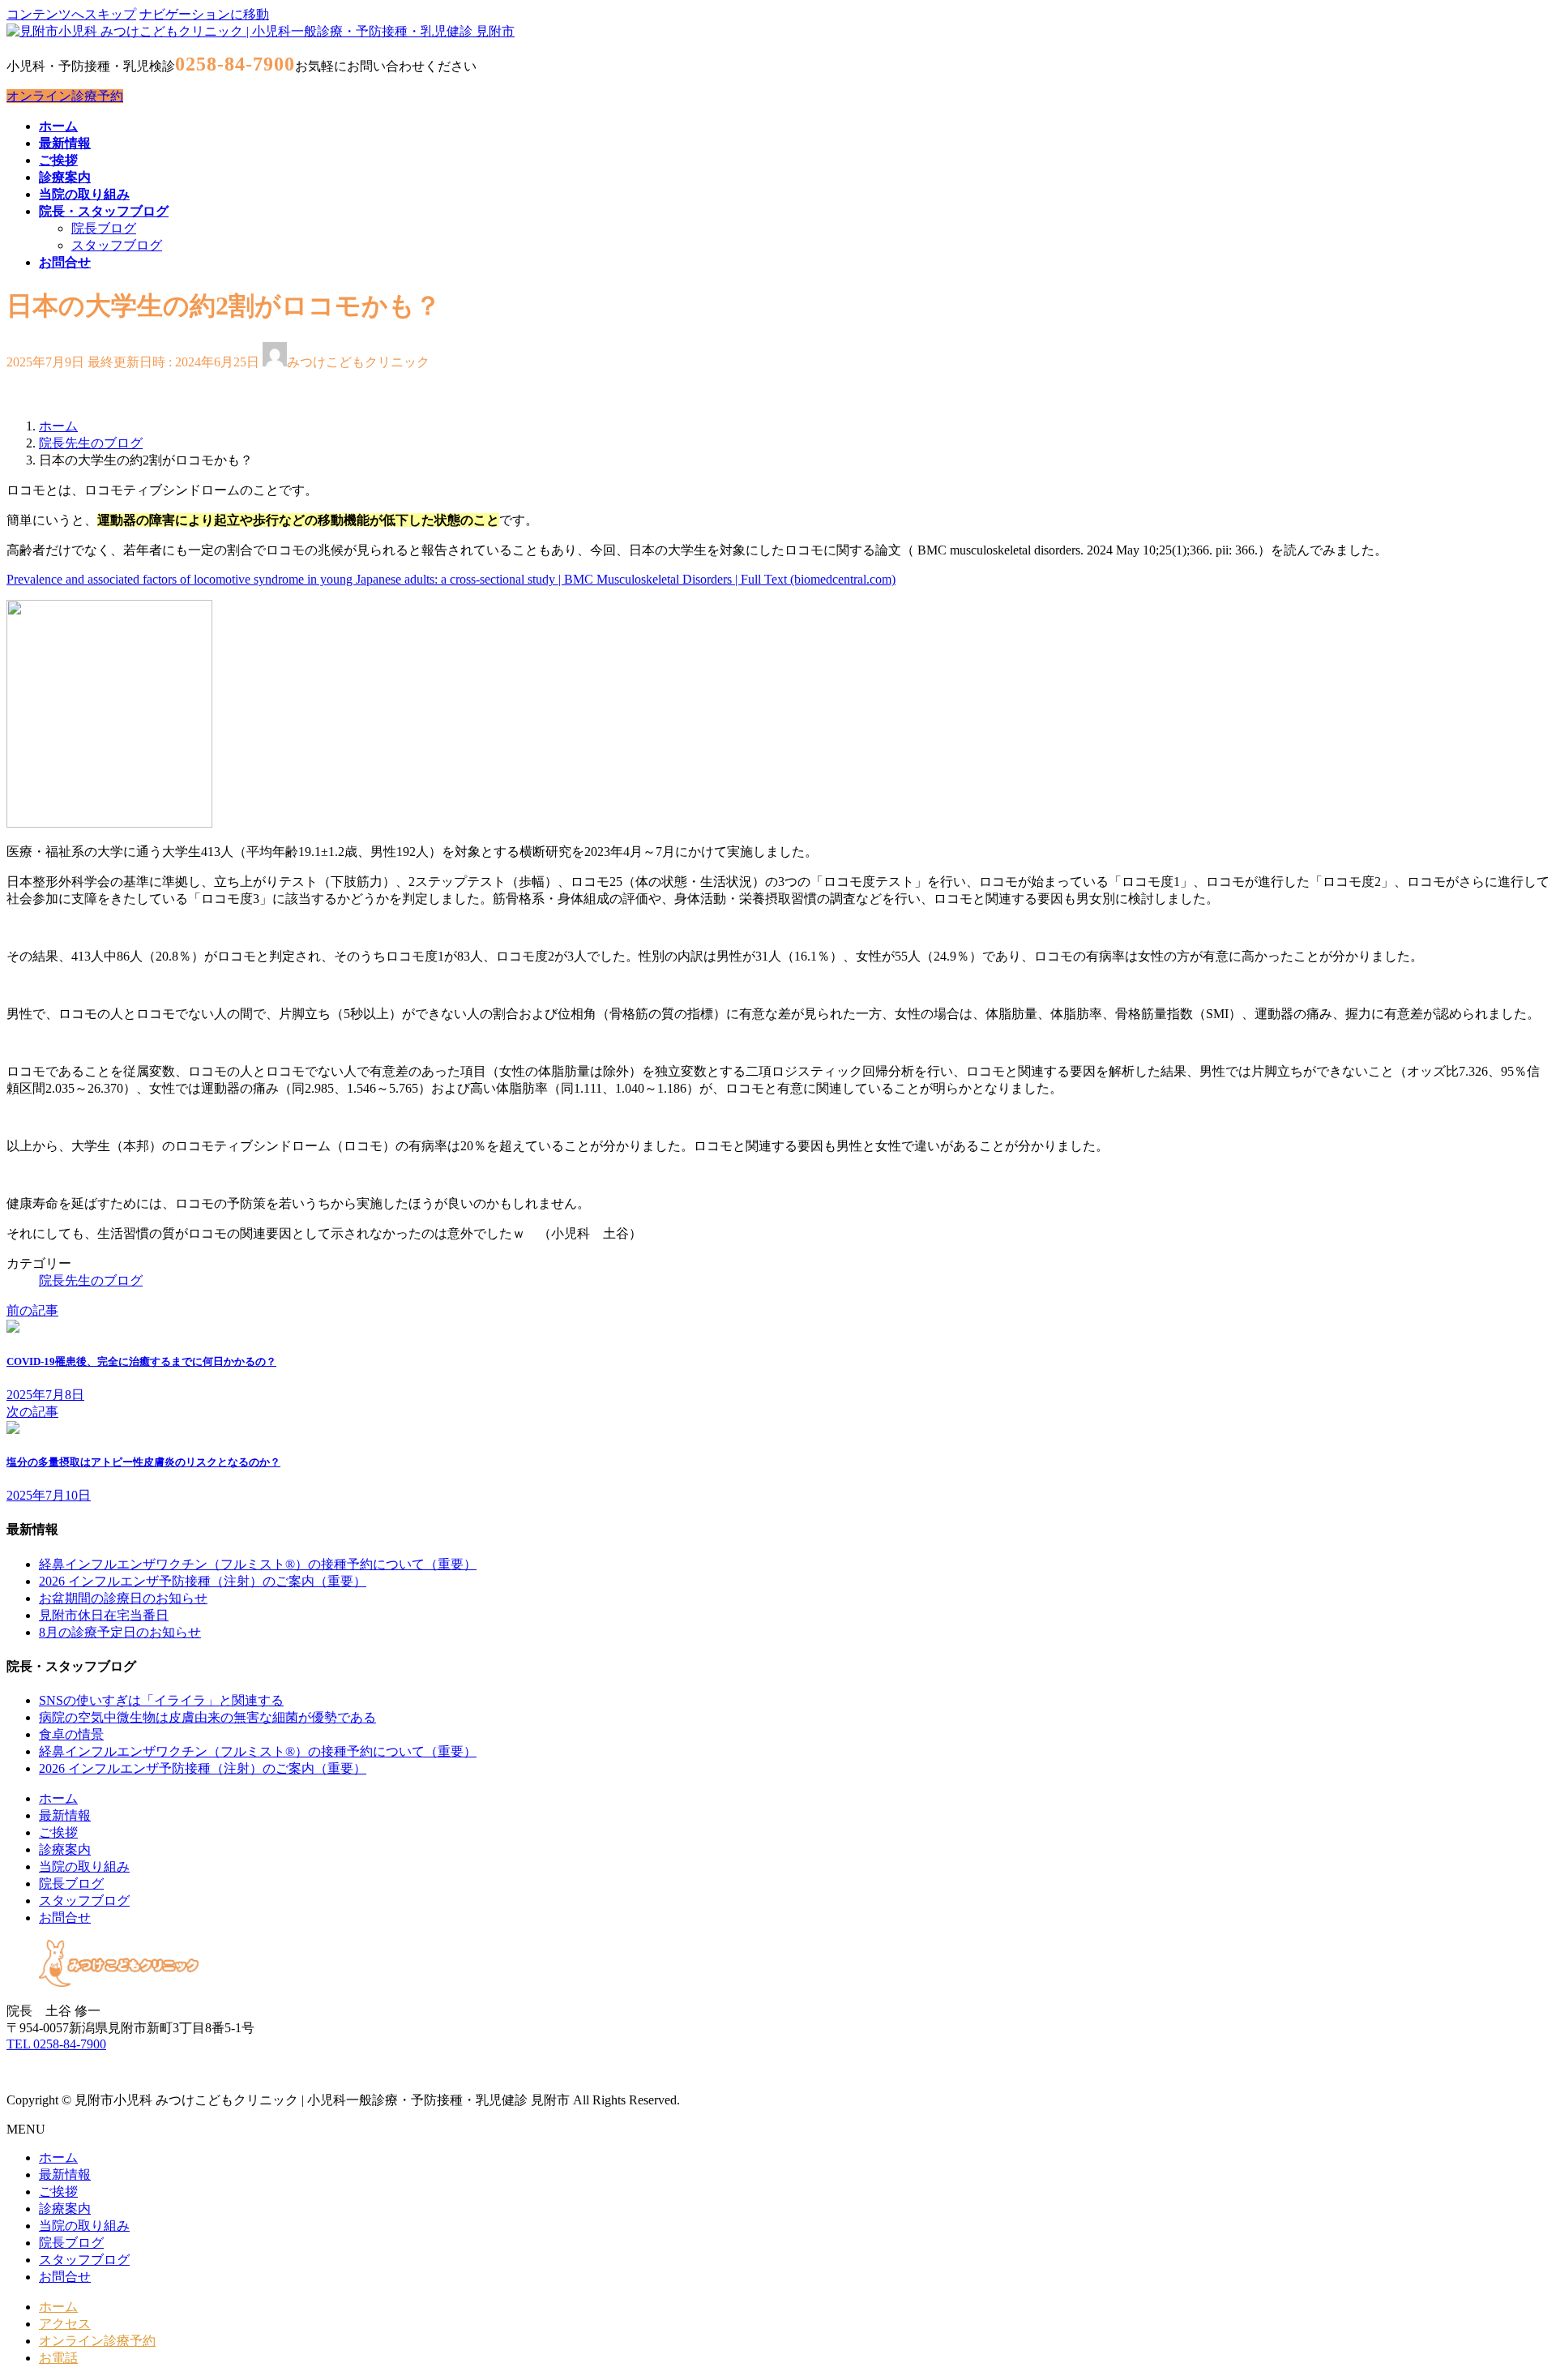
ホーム (58, 1798)
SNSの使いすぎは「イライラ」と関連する (161, 1700)
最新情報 (65, 1815)
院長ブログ (104, 228)
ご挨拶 (58, 1832)
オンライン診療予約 (65, 96)
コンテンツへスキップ (71, 14)
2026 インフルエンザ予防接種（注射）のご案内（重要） (203, 1581)
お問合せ (65, 1918)
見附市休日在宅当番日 (104, 1615)
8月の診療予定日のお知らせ (120, 1632)
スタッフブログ (117, 245)
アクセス (65, 2324)
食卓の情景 (71, 1734)
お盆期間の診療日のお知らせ (123, 1598)
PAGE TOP (1509, 2292)
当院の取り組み (84, 1866)
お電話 (58, 2358)
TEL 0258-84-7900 (56, 2044)
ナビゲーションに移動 (204, 14)
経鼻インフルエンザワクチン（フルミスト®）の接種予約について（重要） (258, 1564)
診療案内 (65, 1849)
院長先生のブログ (91, 1280)
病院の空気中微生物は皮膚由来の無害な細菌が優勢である (207, 1717)
